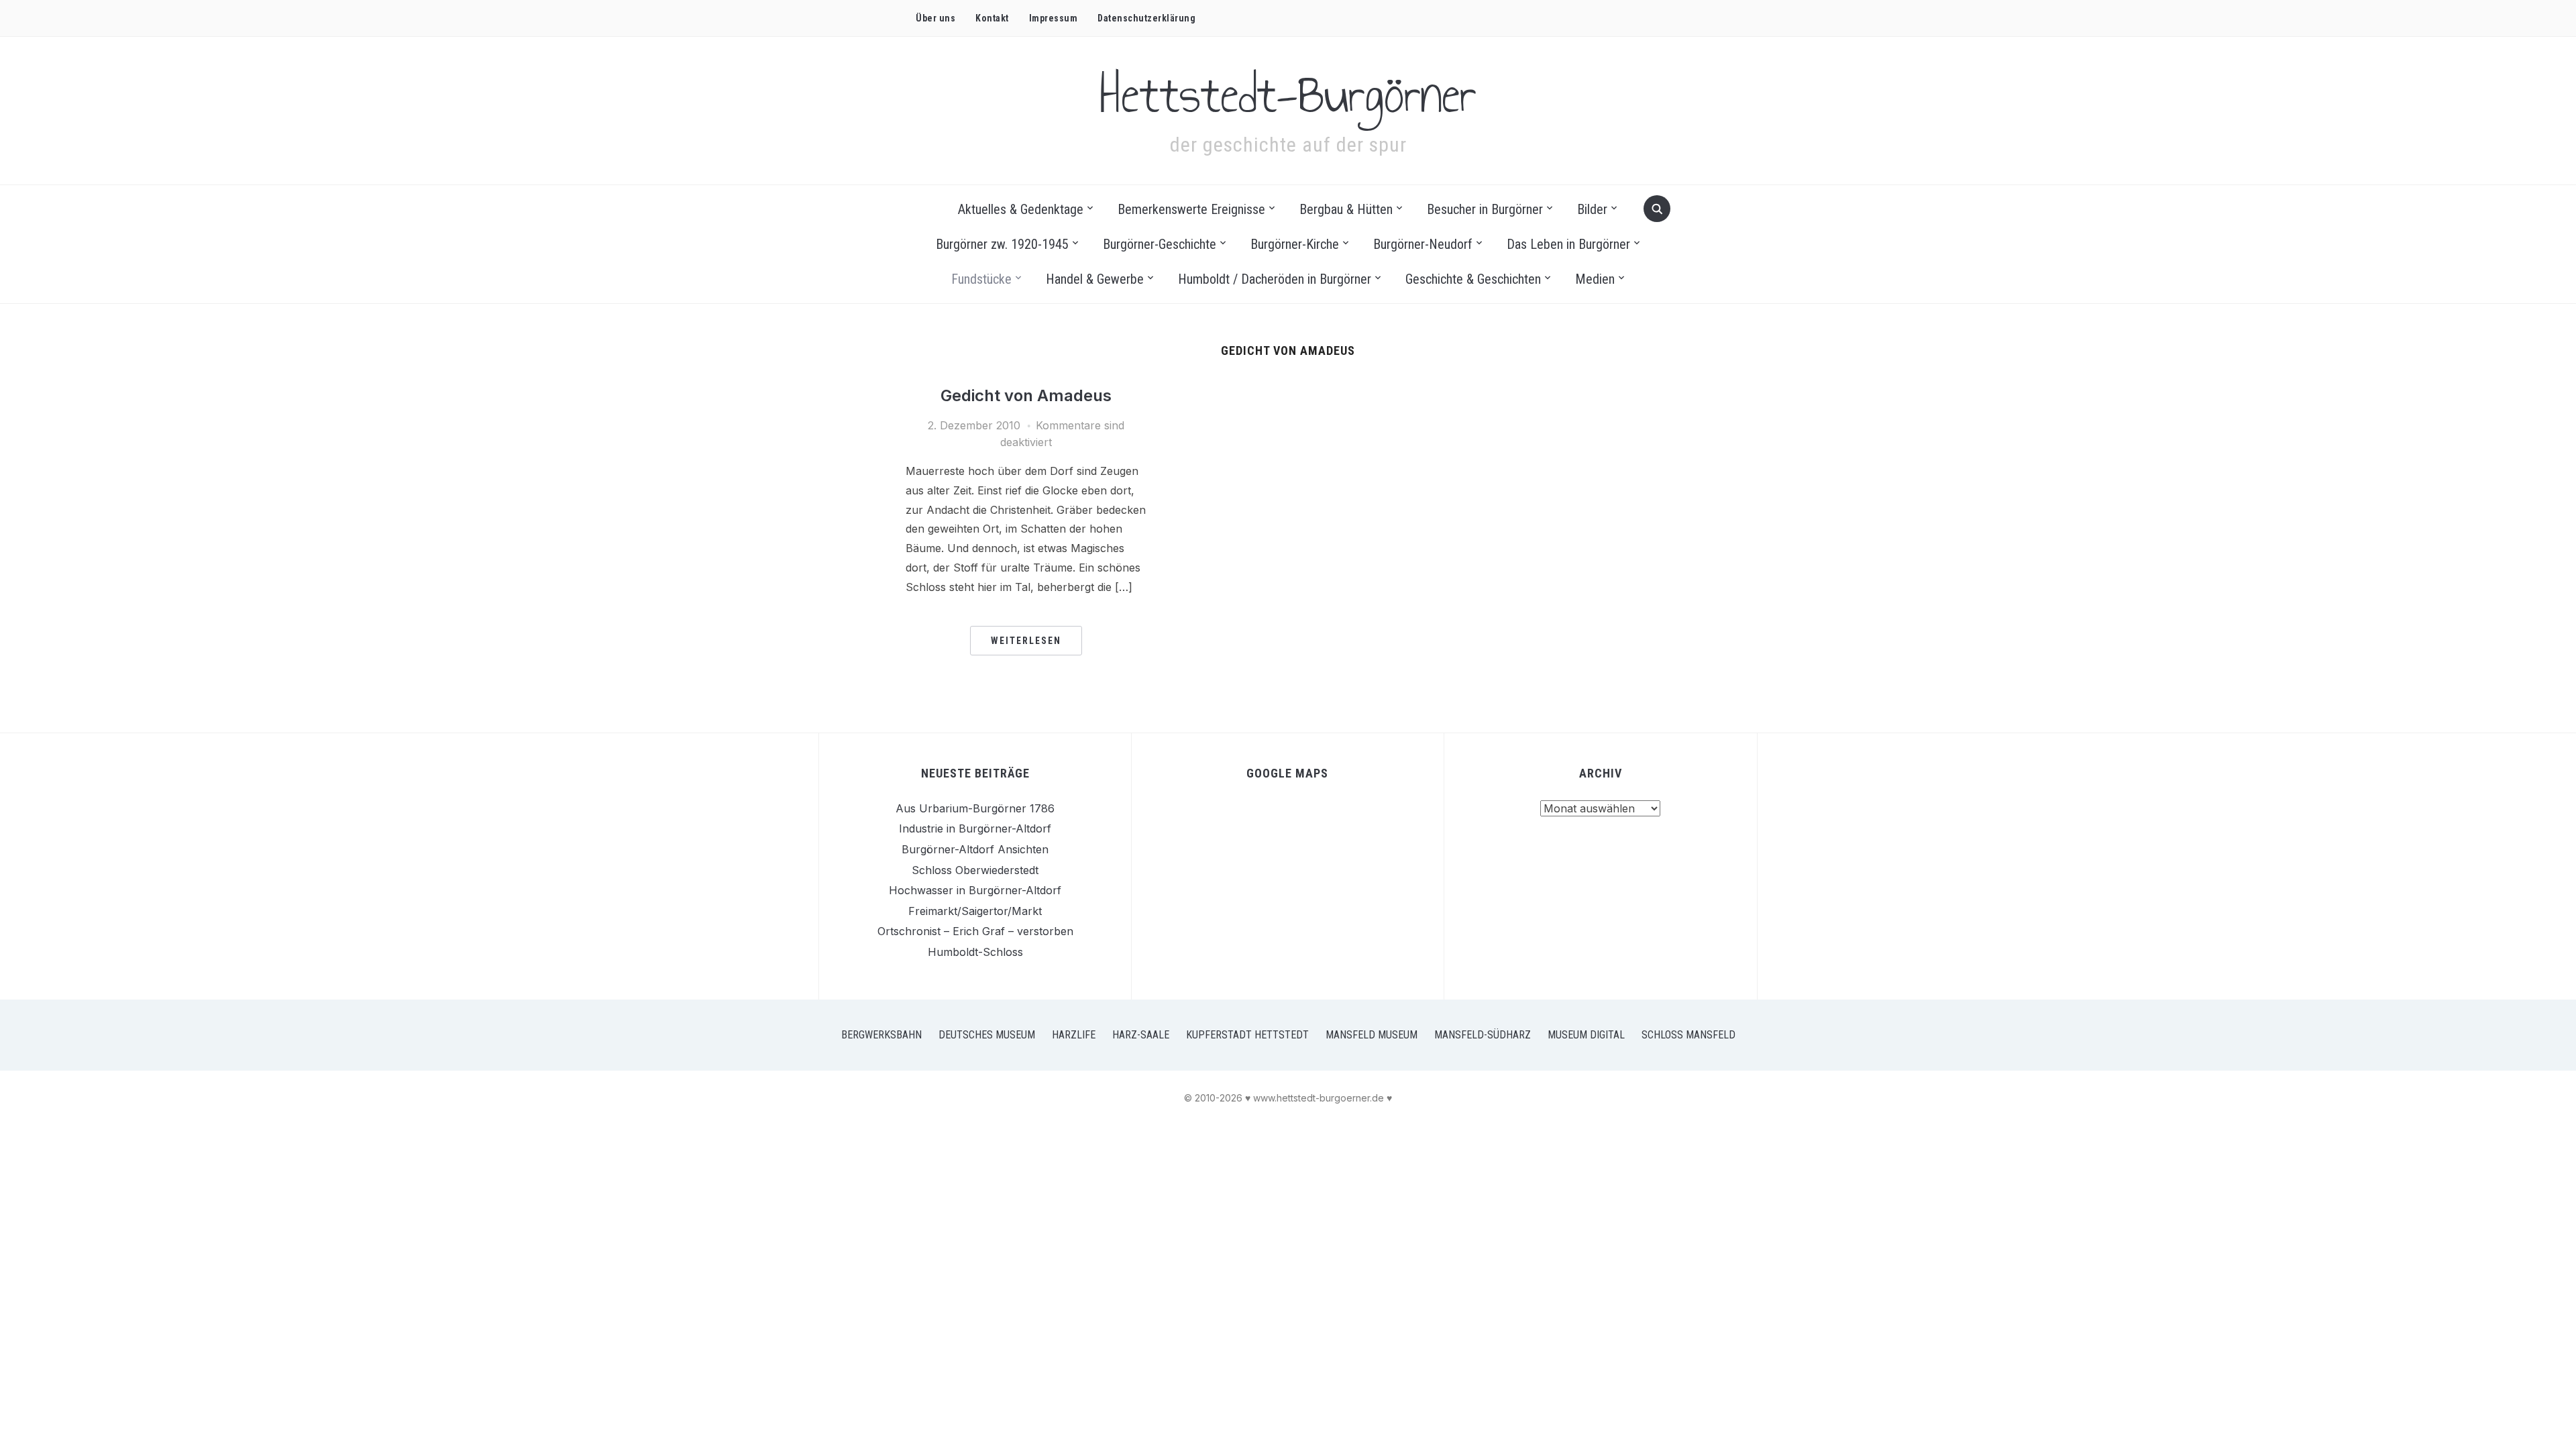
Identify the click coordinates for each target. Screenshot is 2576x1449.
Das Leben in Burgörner (1568, 244)
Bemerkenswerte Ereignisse (1191, 209)
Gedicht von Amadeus (1026, 395)
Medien (1595, 279)
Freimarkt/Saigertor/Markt (975, 911)
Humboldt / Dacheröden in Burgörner (1275, 279)
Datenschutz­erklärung (1146, 18)
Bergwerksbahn (881, 1035)
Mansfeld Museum (1372, 1035)
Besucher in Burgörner (1485, 209)
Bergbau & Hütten (1346, 209)
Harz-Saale (1141, 1035)
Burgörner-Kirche (1295, 244)
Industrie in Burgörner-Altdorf (975, 828)
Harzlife (1074, 1035)
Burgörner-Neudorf (1423, 244)
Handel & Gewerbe (1095, 279)
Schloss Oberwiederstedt (975, 870)
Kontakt (992, 18)
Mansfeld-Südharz (1483, 1035)
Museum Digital (1586, 1035)
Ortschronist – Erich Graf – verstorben (975, 931)
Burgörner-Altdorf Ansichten (975, 849)
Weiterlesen (1026, 641)
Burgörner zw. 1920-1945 (1002, 244)
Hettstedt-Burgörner (1288, 95)
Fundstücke (981, 279)
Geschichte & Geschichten (1473, 279)
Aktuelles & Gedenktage (1021, 209)
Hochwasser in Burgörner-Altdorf (975, 890)
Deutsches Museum (987, 1035)
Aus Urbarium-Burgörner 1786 (975, 808)
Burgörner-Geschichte (1160, 244)
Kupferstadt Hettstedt (1247, 1035)
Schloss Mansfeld (1688, 1035)
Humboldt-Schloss (975, 952)
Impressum (1054, 18)
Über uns (935, 18)
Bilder (1592, 209)
